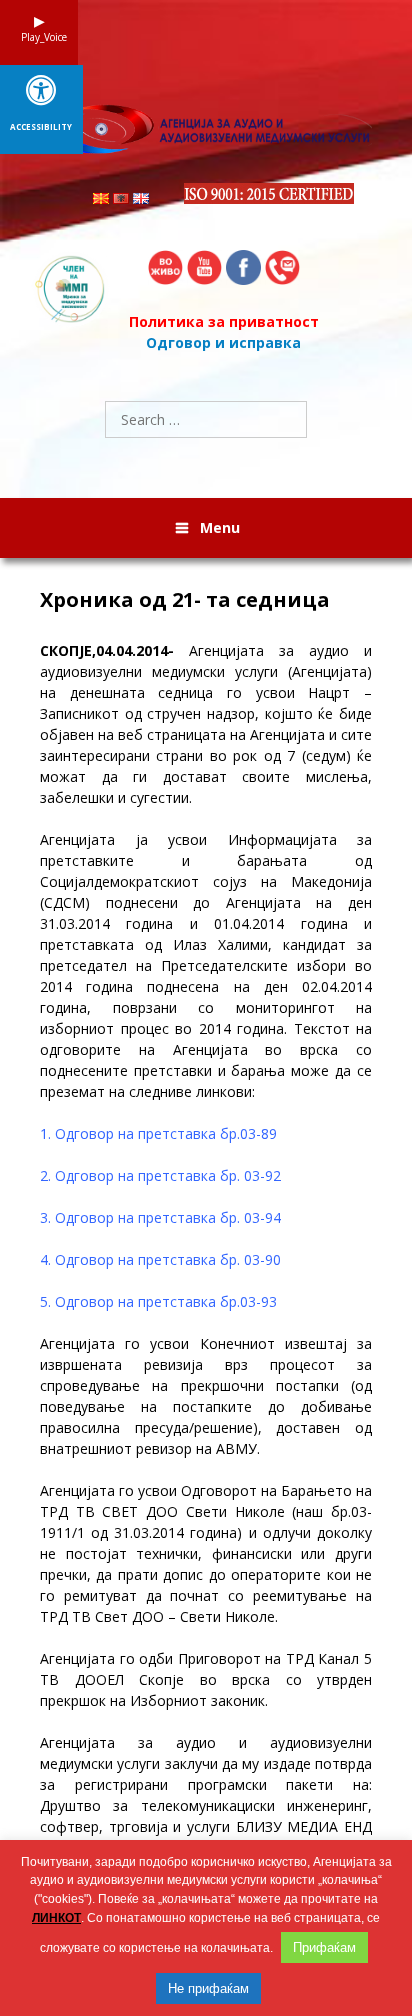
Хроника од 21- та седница (185, 600)
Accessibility (41, 127)
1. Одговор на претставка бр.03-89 (158, 1133)
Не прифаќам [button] (208, 1988)
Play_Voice (39, 37)
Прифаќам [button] (324, 1947)
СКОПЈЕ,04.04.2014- (107, 650)
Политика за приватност (224, 321)
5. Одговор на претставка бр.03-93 (158, 1301)
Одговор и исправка (223, 342)
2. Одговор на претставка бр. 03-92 (160, 1175)
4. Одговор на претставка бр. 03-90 (160, 1259)
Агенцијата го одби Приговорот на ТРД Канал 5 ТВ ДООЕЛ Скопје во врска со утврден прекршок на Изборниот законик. (206, 1679)
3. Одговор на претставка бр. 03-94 (160, 1217)
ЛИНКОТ (56, 1918)
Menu (220, 527)
